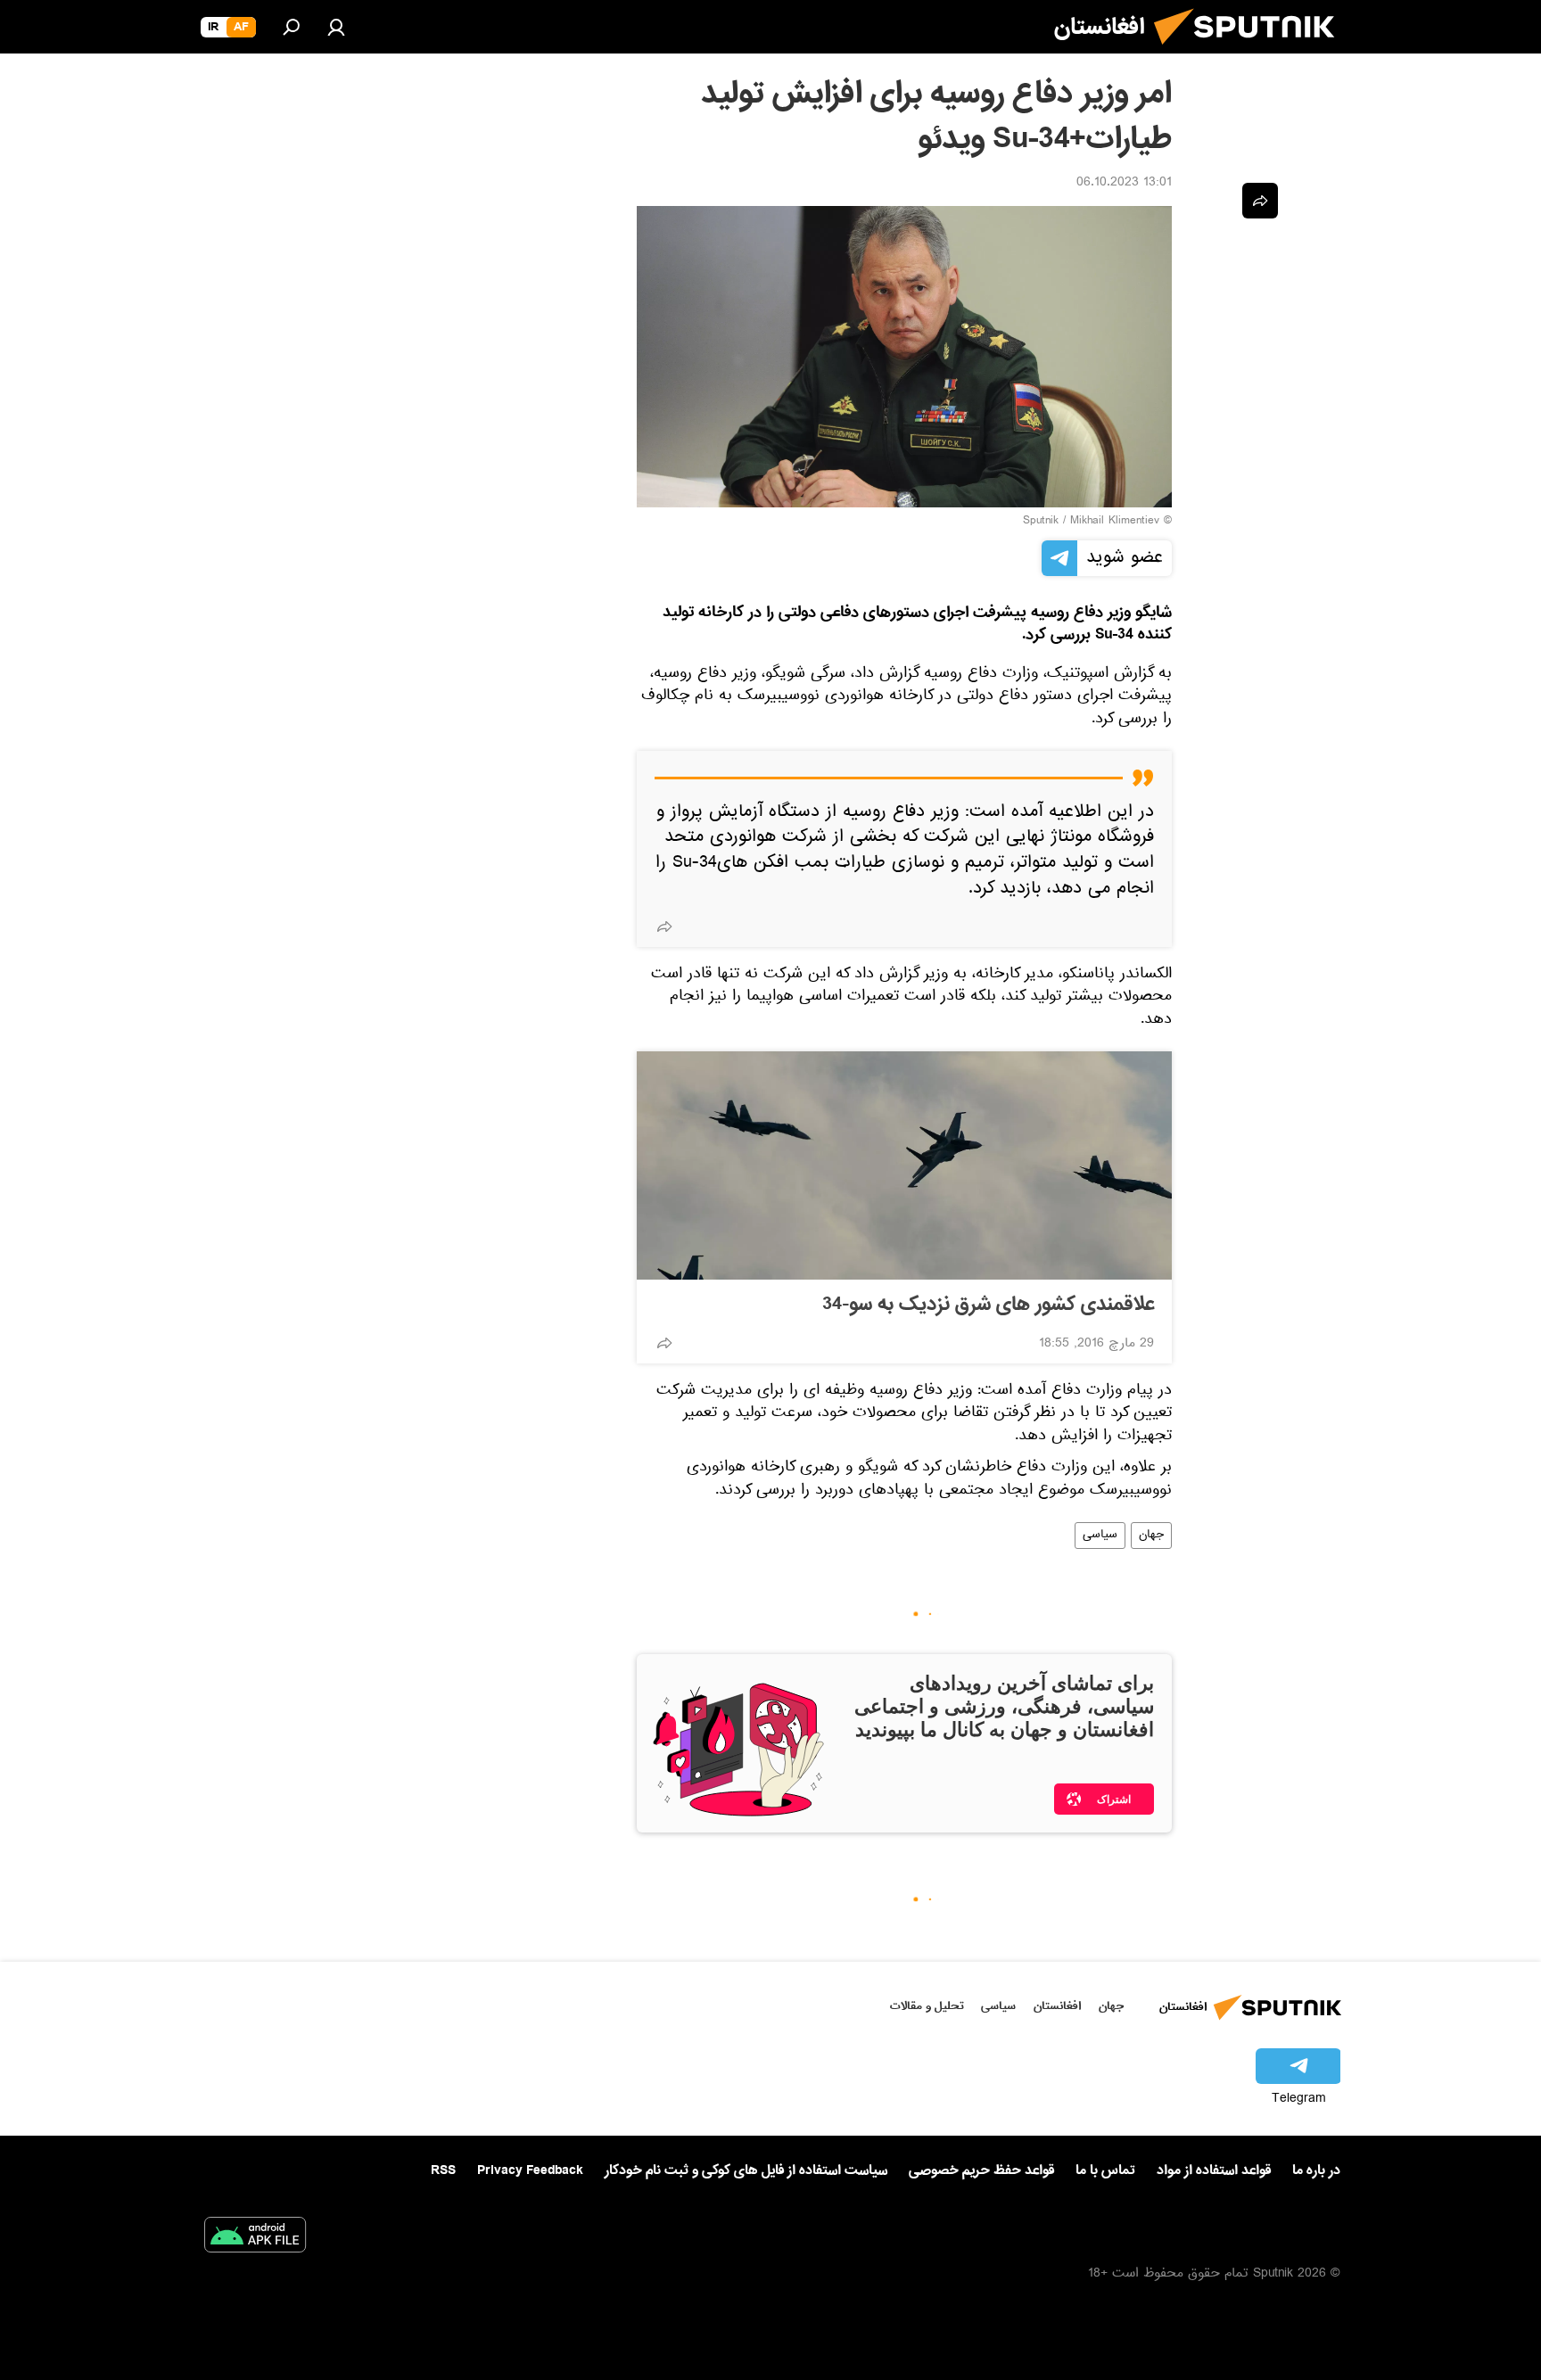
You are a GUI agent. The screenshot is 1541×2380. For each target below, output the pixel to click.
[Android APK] (255, 2238)
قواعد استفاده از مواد (1214, 2170)
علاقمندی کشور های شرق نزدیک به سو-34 (988, 1305)
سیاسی (1100, 1536)
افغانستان (1057, 2006)
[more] (664, 926)
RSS (443, 2170)
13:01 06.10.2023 (1124, 184)
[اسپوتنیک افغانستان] (1251, 52)
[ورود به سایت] (336, 27)
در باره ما (1316, 2170)
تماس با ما (1105, 2171)
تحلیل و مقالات (927, 2006)
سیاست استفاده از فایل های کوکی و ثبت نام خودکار (746, 2170)
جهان (1151, 1536)
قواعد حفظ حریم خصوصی (981, 2170)
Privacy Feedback (530, 2171)
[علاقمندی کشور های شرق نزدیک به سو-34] (904, 1165)
